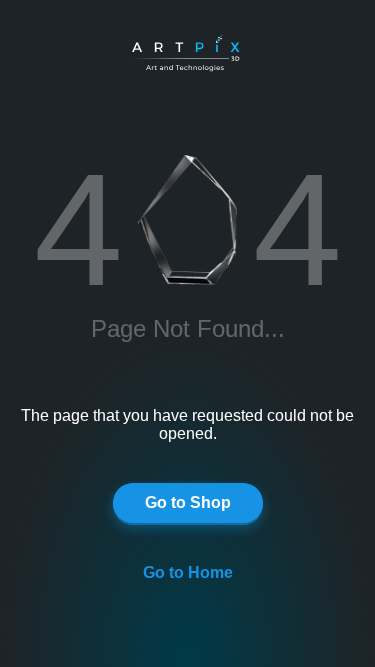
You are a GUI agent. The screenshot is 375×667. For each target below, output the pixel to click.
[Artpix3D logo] (193, 55)
